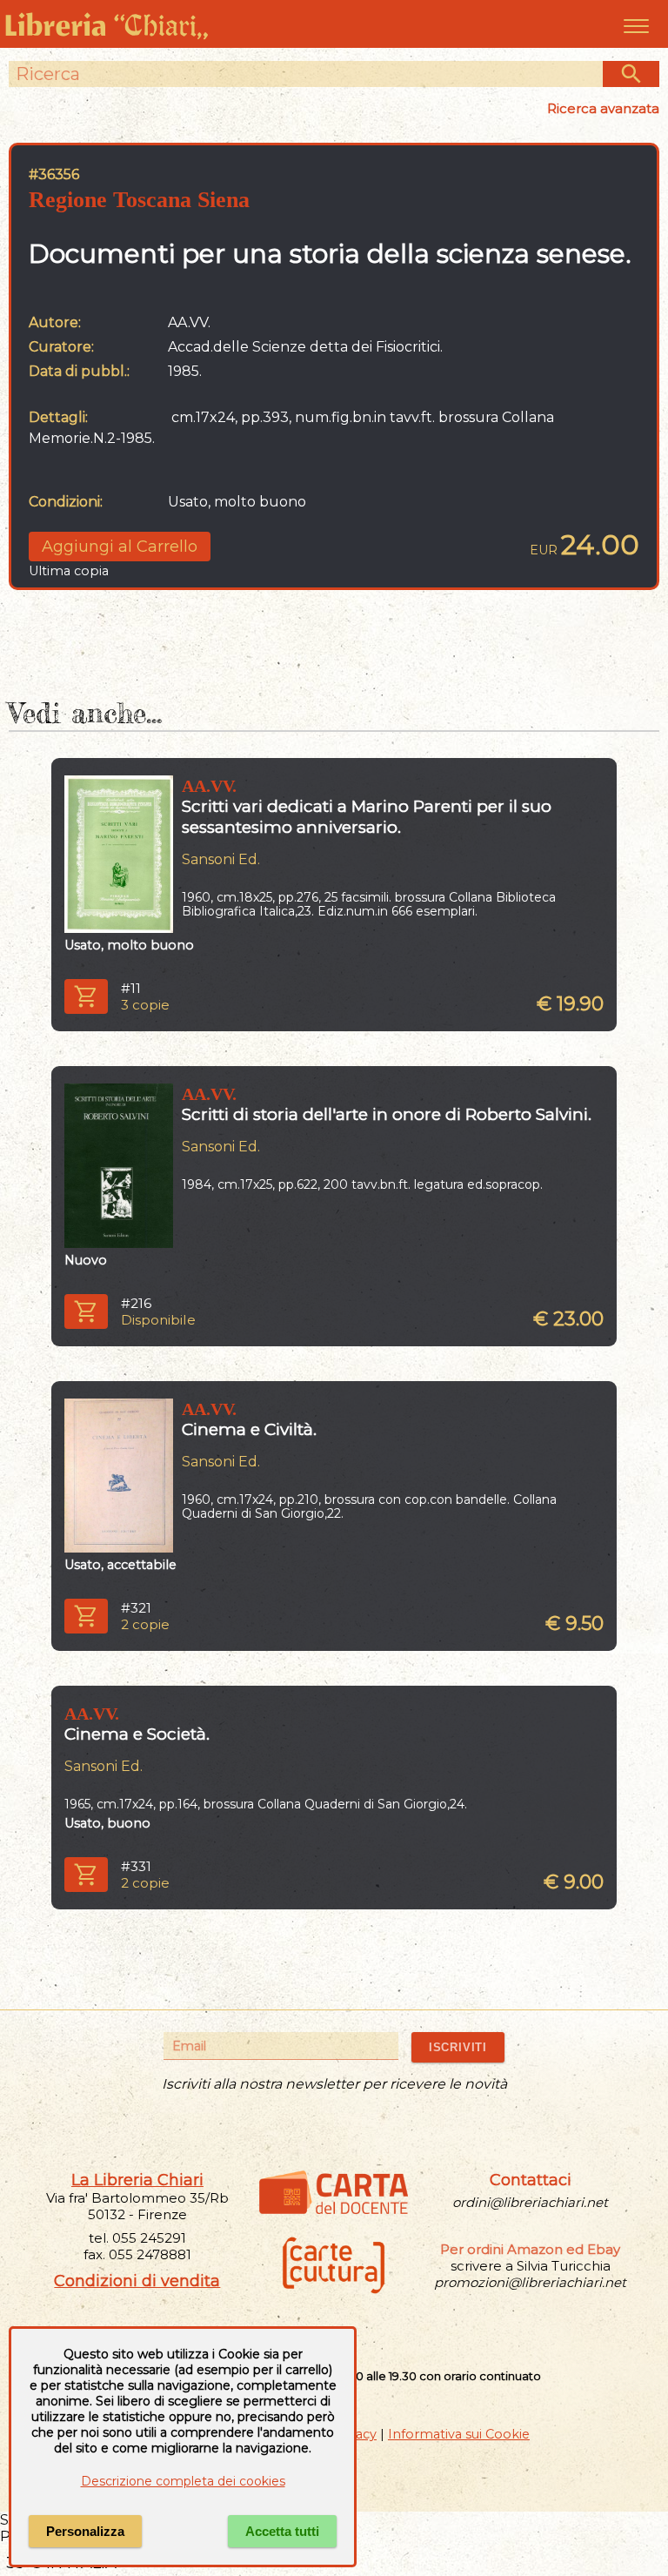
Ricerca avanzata (603, 108)
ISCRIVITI (458, 2047)
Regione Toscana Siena (139, 200)
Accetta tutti (282, 2531)
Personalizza (85, 2531)
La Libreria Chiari (137, 2180)
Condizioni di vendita (137, 2281)
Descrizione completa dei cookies (183, 2481)
